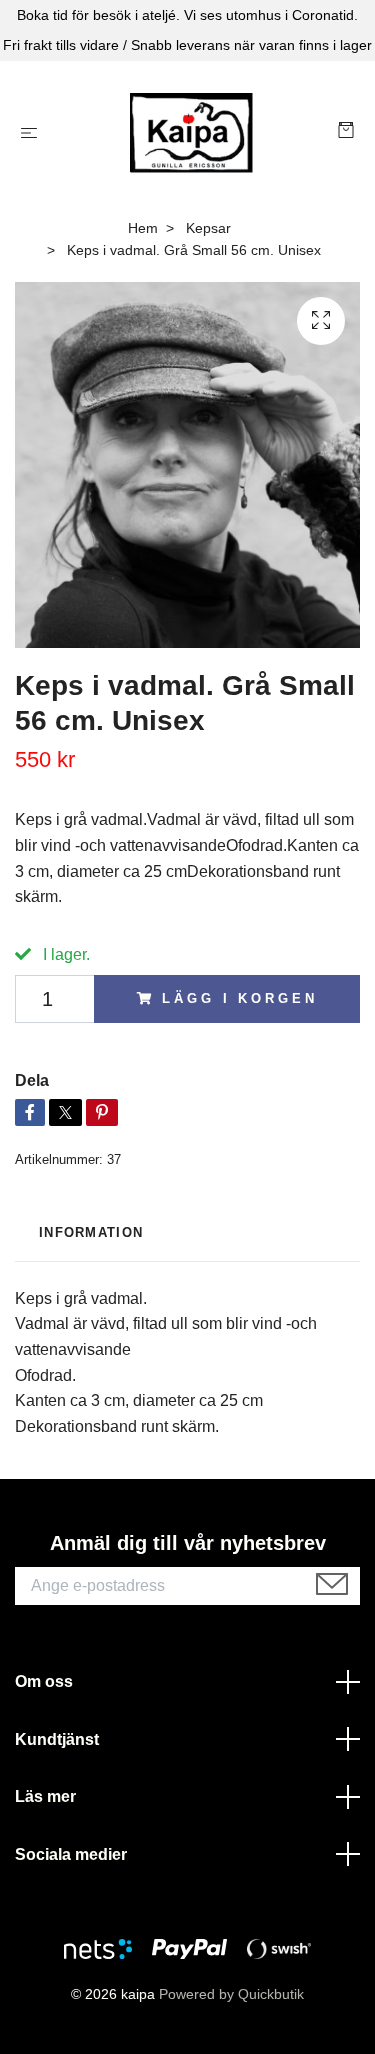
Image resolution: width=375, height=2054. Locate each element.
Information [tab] (91, 1232)
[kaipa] (191, 133)
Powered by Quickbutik (231, 1994)
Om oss (44, 1681)
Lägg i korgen (239, 998)
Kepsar (208, 228)
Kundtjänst (57, 1739)
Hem (143, 228)
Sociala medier (71, 1854)
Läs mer (45, 1796)
